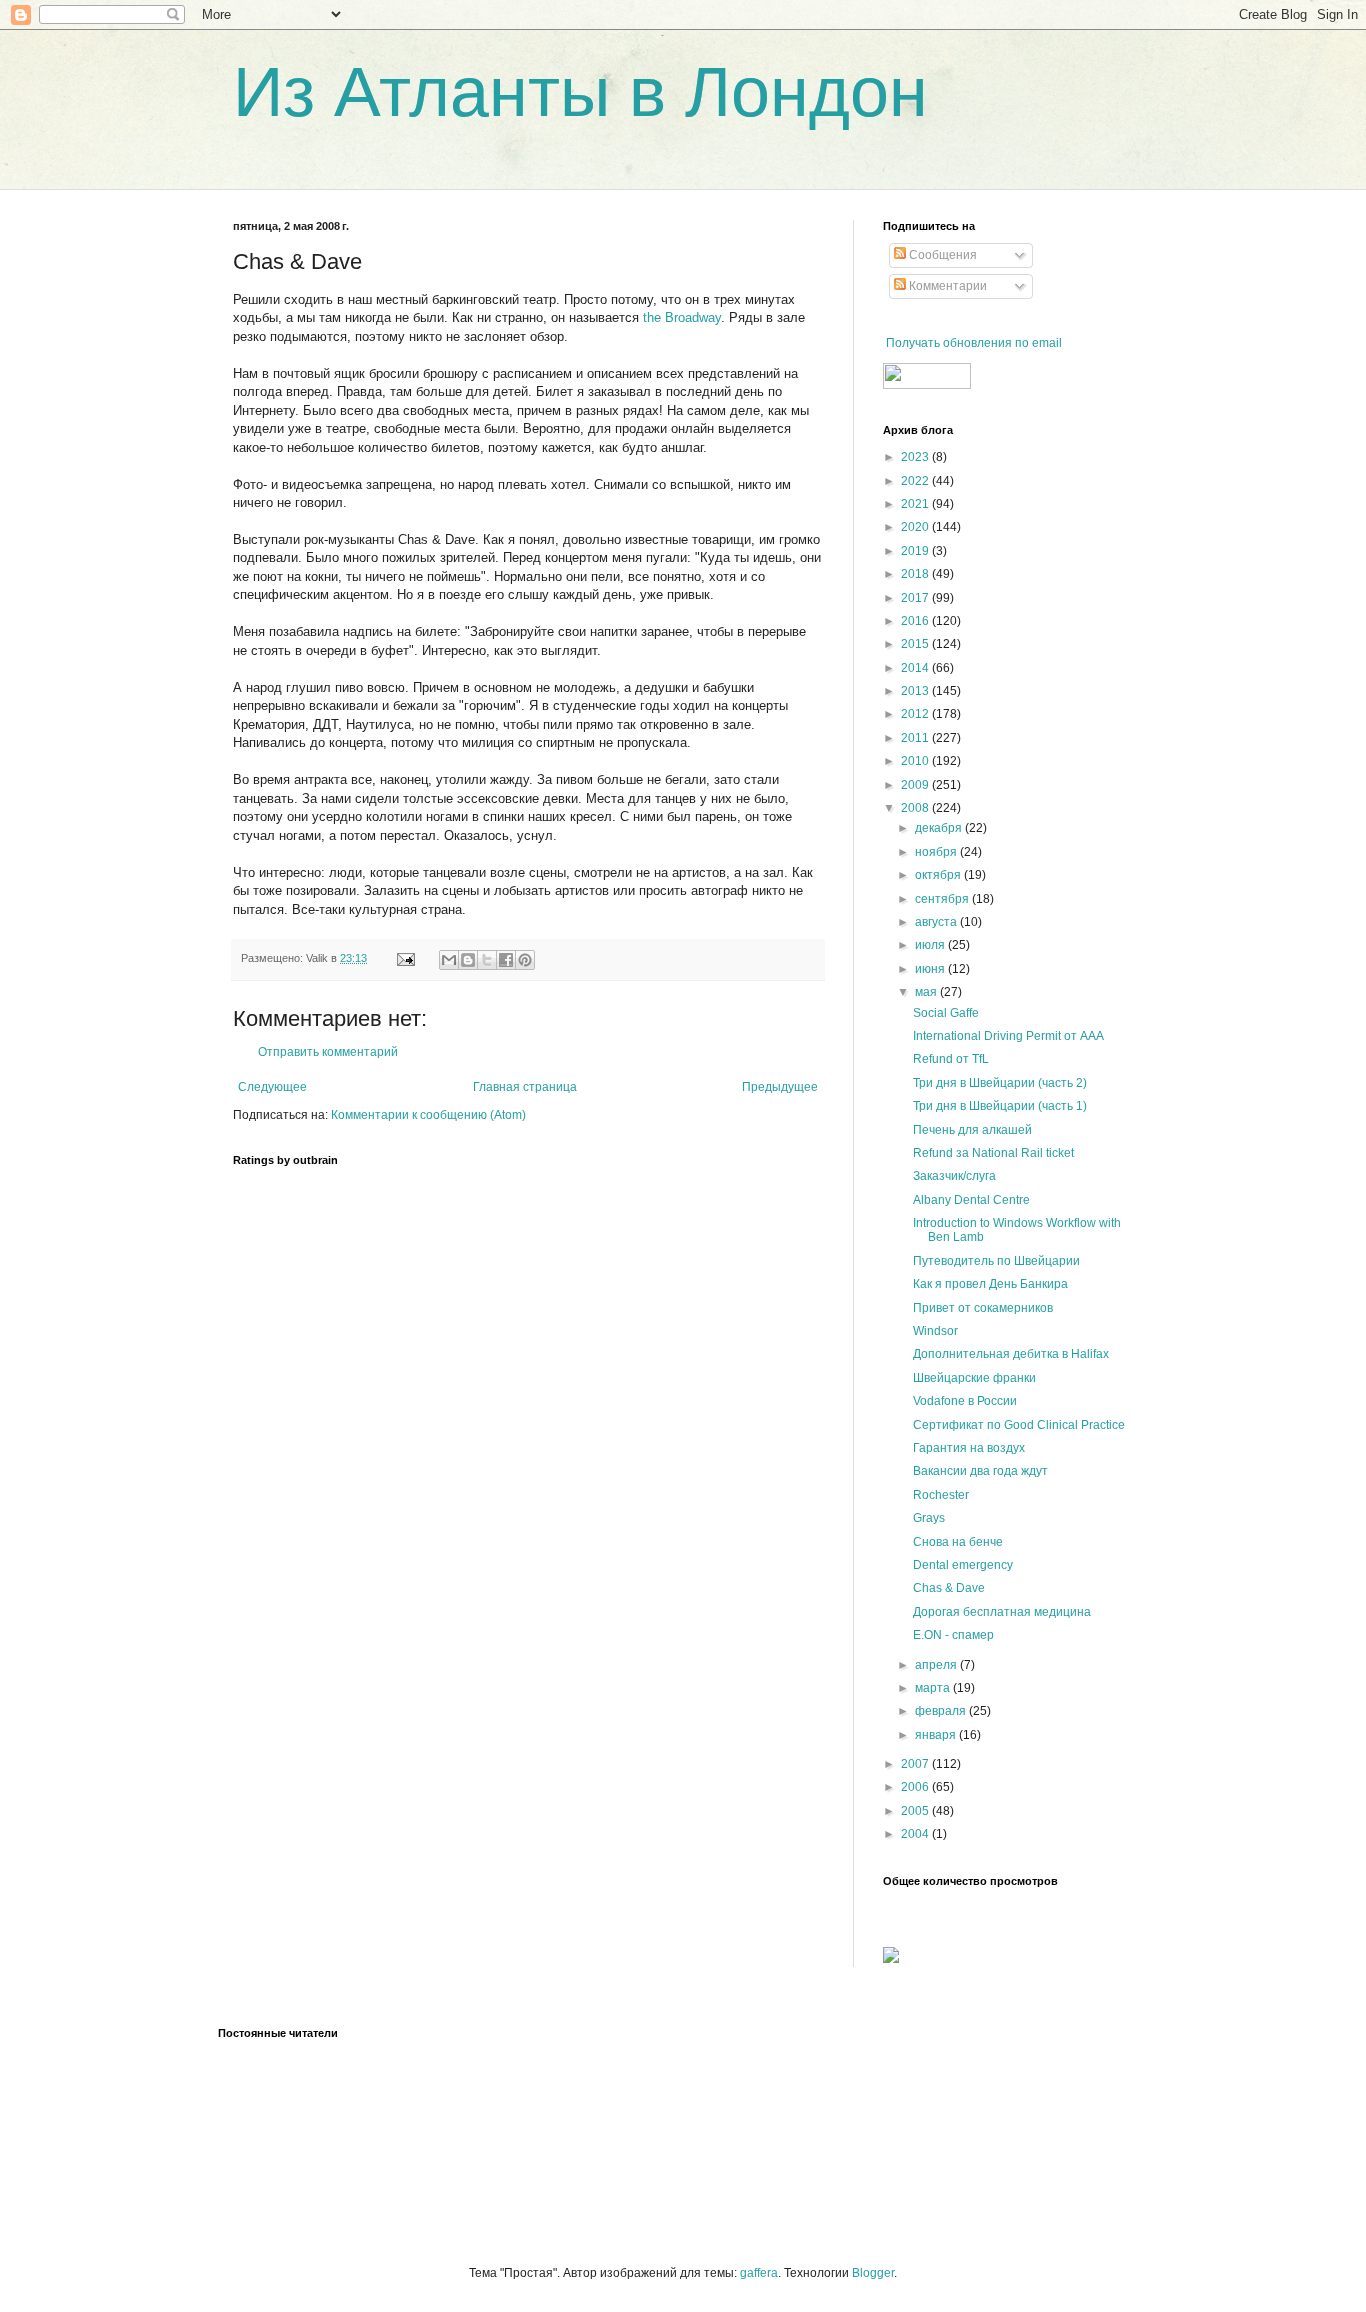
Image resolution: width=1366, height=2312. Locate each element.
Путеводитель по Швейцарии (996, 1261)
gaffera (759, 2273)
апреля (937, 1665)
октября (939, 875)
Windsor (935, 1331)
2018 (916, 574)
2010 (916, 761)
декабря (940, 828)
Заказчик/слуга (954, 1176)
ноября (937, 852)
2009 (916, 785)
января (937, 1735)
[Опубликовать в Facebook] (506, 960)
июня (931, 969)
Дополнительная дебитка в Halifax (1011, 1354)
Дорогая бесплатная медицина (1002, 1612)
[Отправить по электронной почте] (449, 960)
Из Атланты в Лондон (580, 92)
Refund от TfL (951, 1059)
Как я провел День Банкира (990, 1284)
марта (934, 1688)
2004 (916, 1834)
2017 (916, 598)
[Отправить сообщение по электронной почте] (405, 958)
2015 (916, 644)
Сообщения (941, 255)
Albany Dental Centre (971, 1200)
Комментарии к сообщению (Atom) (428, 1115)
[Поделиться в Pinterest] (525, 960)
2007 (916, 1764)
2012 (916, 714)
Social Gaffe (946, 1013)
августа (937, 922)
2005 (916, 1811)
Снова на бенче (958, 1542)
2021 (916, 504)
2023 (916, 457)
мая (927, 992)
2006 (916, 1787)
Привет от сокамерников (983, 1308)
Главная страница (525, 1087)
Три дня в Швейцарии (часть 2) (1000, 1083)
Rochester (941, 1495)
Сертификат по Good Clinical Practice (1019, 1425)
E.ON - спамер (953, 1635)
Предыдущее (780, 1087)
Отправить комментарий (328, 1052)
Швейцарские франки (974, 1378)
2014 (916, 668)
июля (931, 945)
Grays (929, 1518)
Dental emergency (963, 1565)
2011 (916, 738)
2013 (916, 691)
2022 (916, 481)
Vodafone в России (965, 1401)
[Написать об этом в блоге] (468, 960)
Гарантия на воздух (969, 1448)
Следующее (272, 1087)
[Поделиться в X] (487, 960)
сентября (943, 899)
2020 (916, 527)
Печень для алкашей (972, 1130)
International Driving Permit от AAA (1008, 1036)
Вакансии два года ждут (980, 1471)
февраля (942, 1711)
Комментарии (946, 286)
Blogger (873, 2273)
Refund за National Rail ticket (993, 1153)
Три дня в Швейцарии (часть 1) (1000, 1106)
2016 (916, 621)
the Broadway (682, 317)
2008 (916, 808)
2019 (916, 551)
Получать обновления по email (974, 343)
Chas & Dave (949, 1588)
